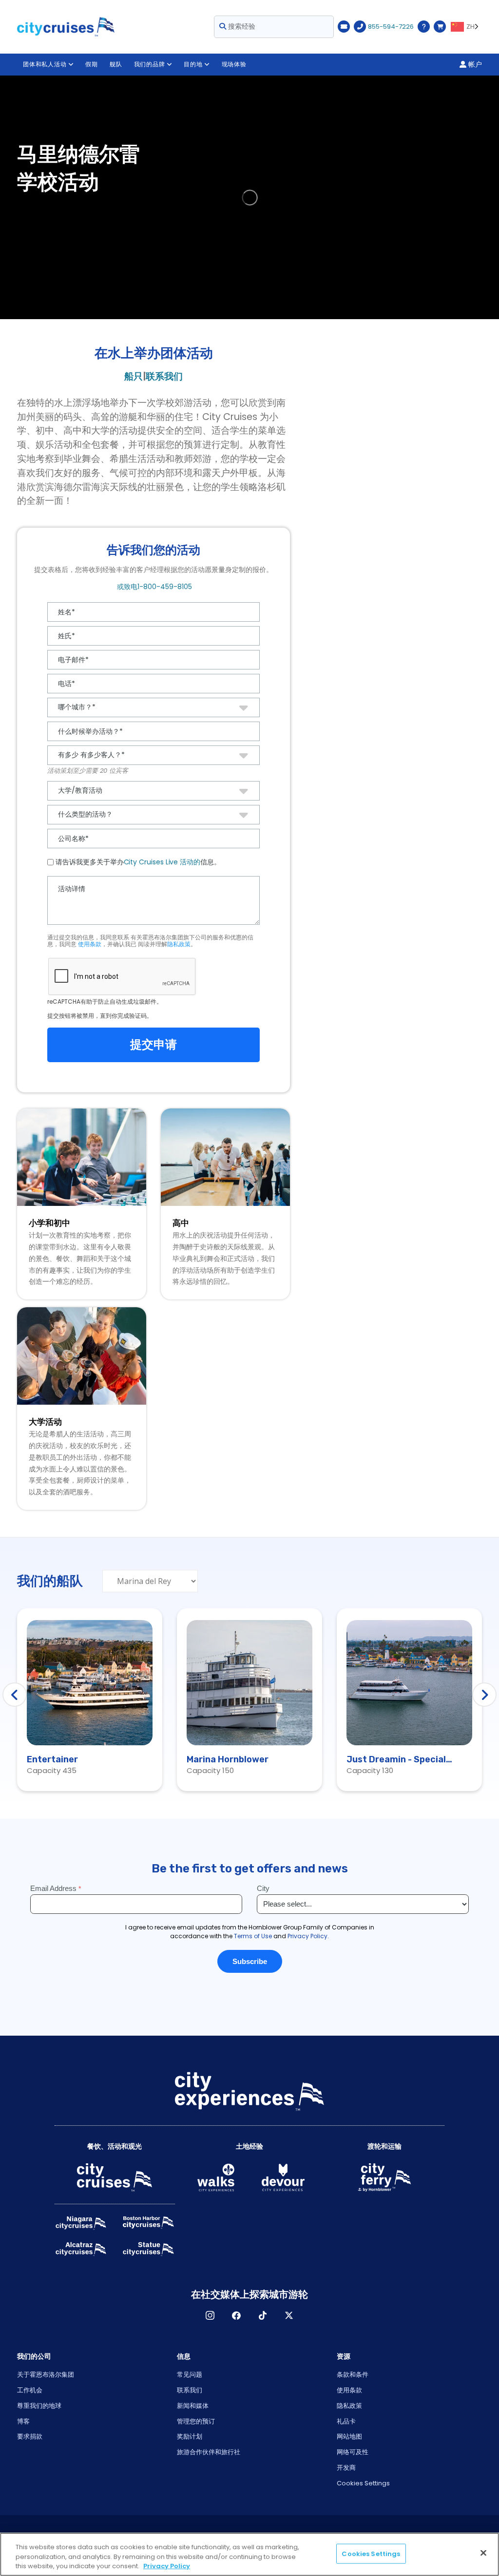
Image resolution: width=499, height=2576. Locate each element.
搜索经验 (241, 26)
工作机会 (30, 2390)
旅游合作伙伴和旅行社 (209, 2452)
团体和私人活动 (45, 64)
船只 (134, 376)
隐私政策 (179, 944)
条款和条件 (353, 2375)
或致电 (154, 587)
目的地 (193, 64)
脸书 (236, 2315)
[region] (249, 2554)
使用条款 (90, 944)
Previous (15, 1695)
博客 (23, 2421)
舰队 (116, 64)
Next (484, 1695)
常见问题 (190, 2375)
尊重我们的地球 (39, 2406)
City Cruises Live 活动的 (162, 862)
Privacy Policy (167, 2566)
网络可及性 (353, 2452)
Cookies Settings (363, 2483)
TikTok (263, 2315)
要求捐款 (30, 2436)
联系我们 (164, 376)
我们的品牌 (150, 64)
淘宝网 (210, 2315)
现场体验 (234, 64)
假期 (92, 64)
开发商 (346, 2468)
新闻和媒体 (193, 2406)
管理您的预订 (196, 2421)
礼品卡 (346, 2421)
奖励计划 (190, 2436)
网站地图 (349, 2436)
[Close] (483, 2553)
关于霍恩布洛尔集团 (46, 2375)
